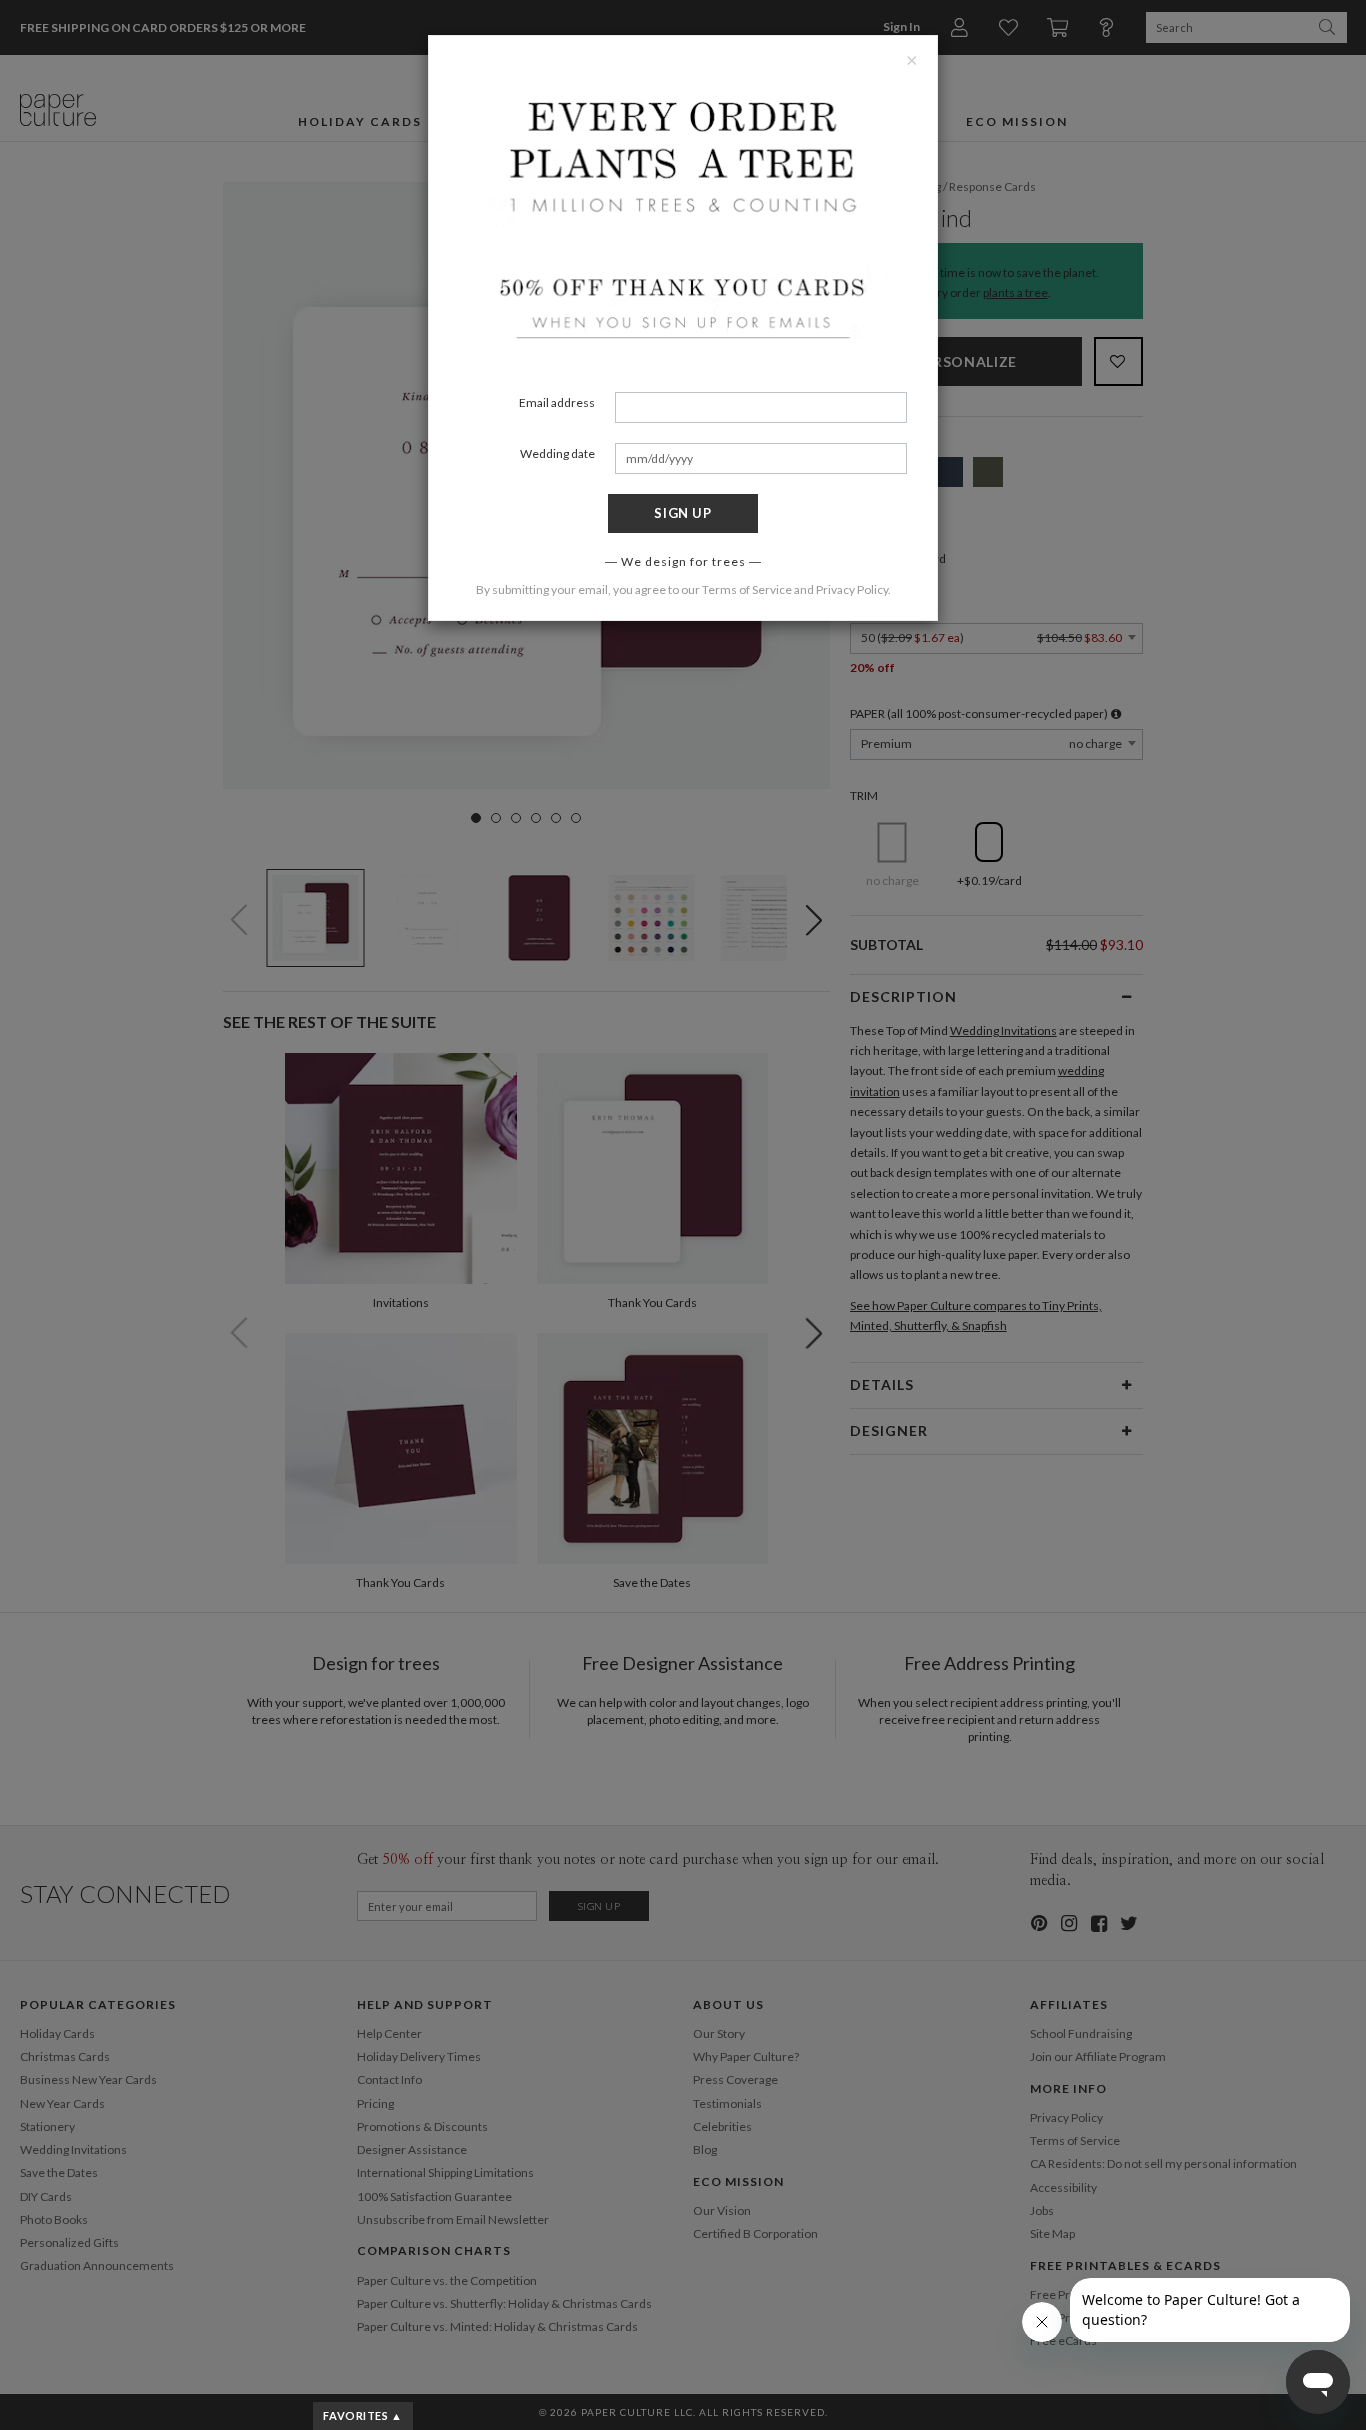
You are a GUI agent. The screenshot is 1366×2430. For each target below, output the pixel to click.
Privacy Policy (852, 589)
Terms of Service (747, 589)
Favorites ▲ (362, 2415)
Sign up (683, 513)
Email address (557, 402)
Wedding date (557, 453)
